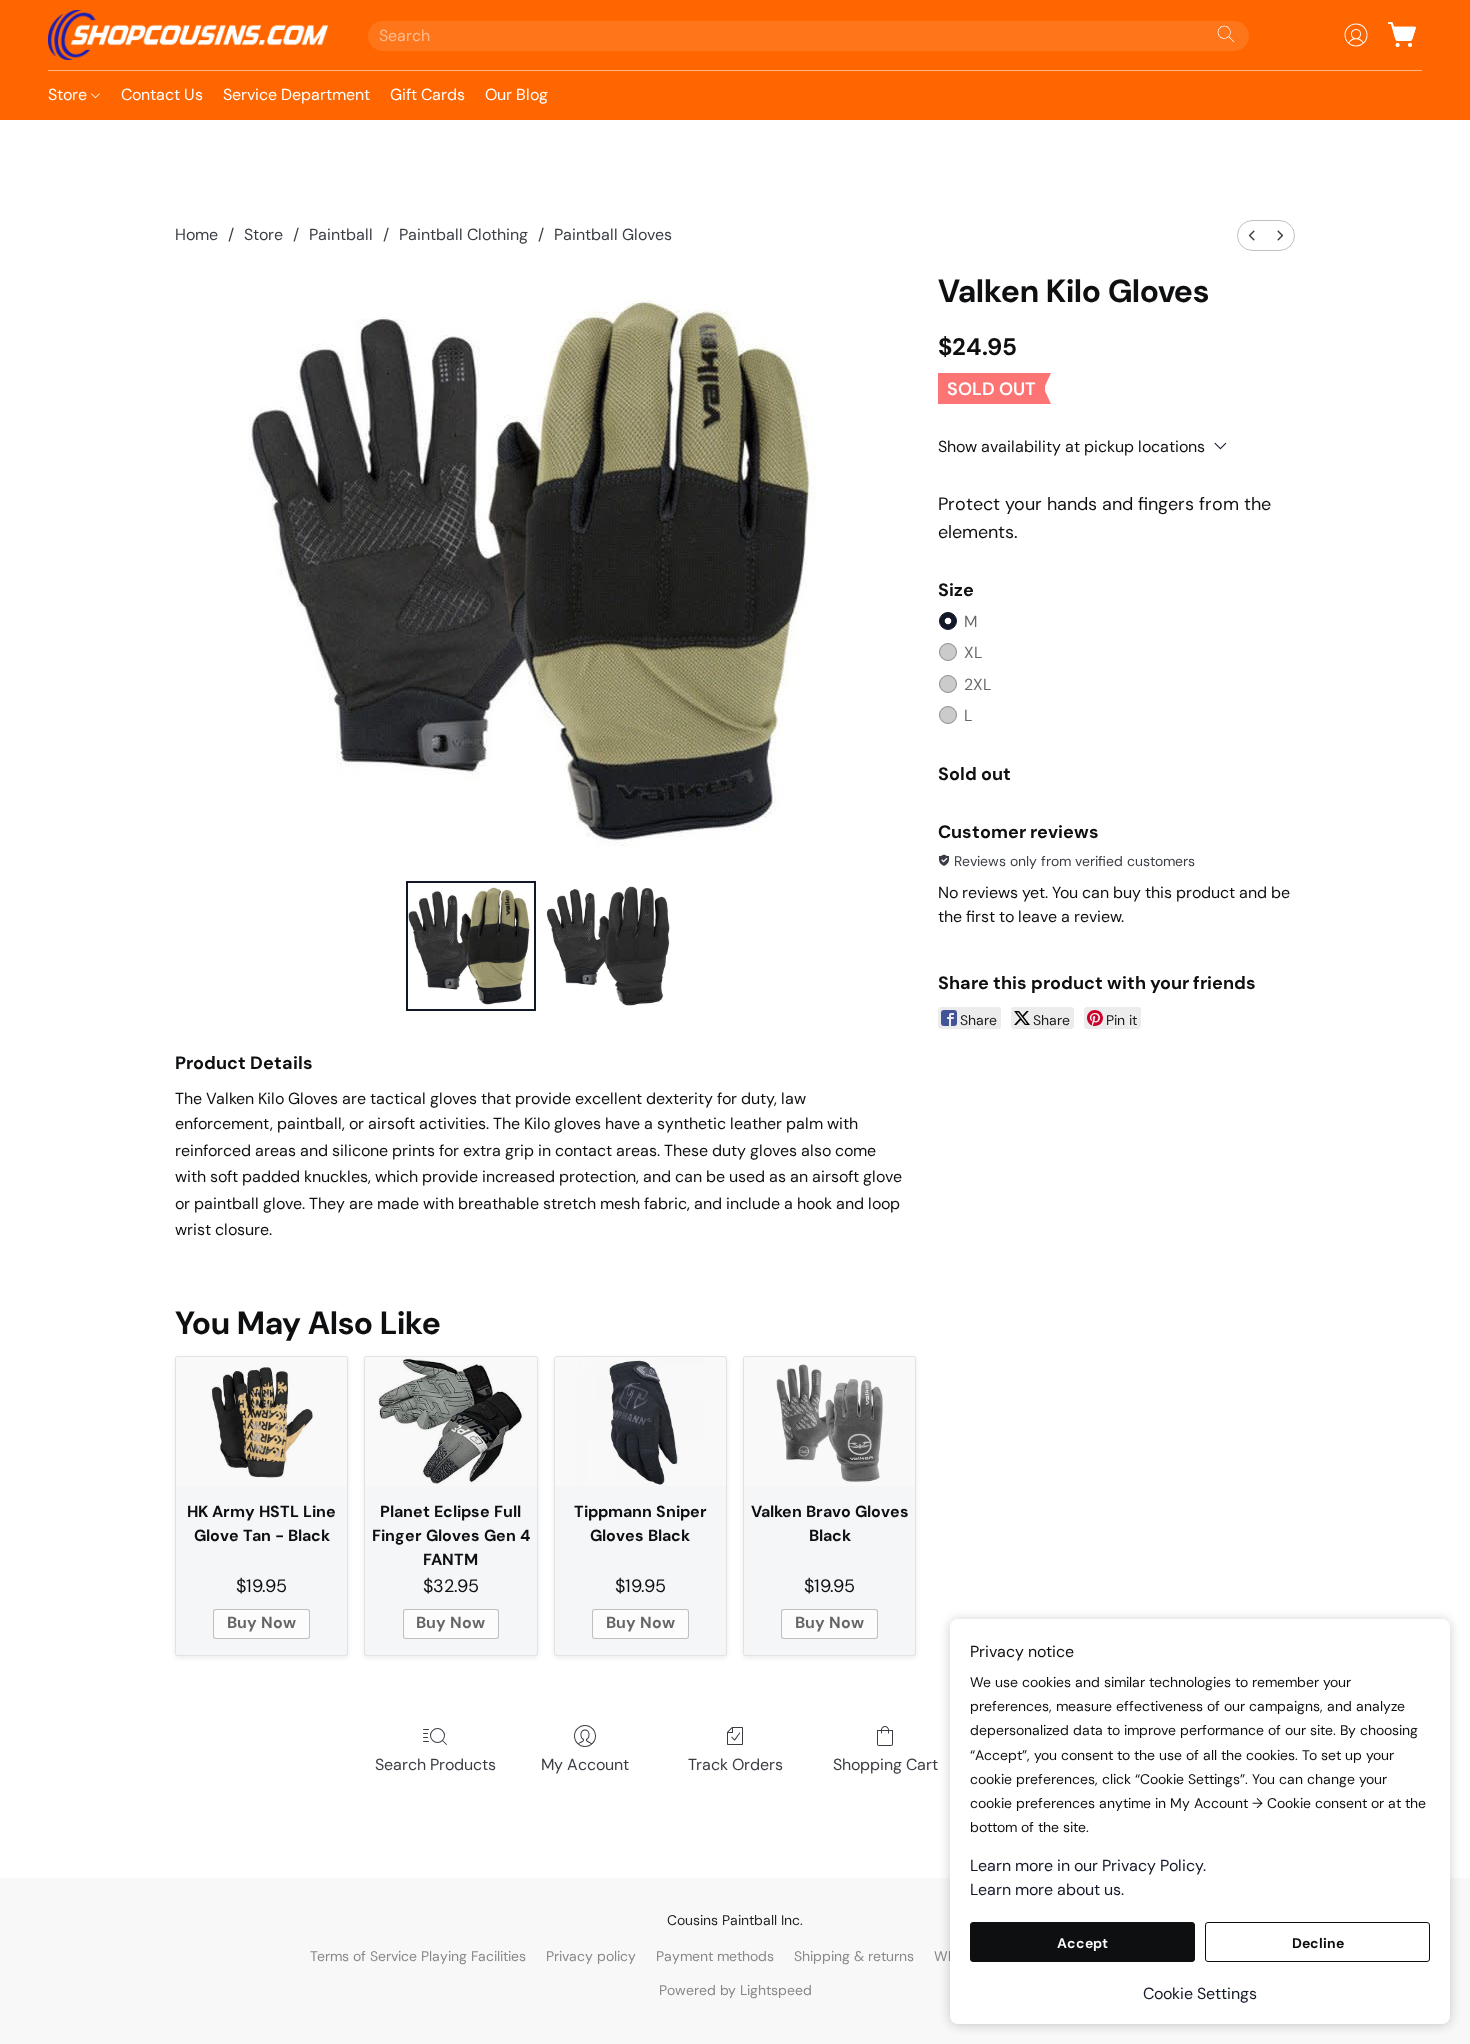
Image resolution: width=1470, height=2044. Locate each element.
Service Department (296, 94)
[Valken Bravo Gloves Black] (829, 1421)
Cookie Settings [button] (1200, 1993)
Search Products (435, 1764)
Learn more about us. (1047, 1889)
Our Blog (516, 94)
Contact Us (162, 94)
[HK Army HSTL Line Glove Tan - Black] (261, 1421)
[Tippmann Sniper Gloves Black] (640, 1421)
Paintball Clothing (463, 234)
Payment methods (715, 1956)
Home (196, 234)
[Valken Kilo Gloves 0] (471, 946)
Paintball (341, 234)
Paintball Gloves (613, 234)
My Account (585, 1764)
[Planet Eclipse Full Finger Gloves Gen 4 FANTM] (450, 1421)
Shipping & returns (854, 1956)
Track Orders (735, 1764)
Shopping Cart (885, 1764)
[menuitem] (1252, 235)
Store (69, 94)
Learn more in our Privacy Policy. (1088, 1865)
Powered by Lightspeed (735, 1990)
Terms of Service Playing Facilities (418, 1956)
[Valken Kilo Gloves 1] (609, 946)
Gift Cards (427, 94)
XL (973, 652)
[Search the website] (1226, 34)
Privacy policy (591, 1956)
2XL (977, 684)
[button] (188, 35)
